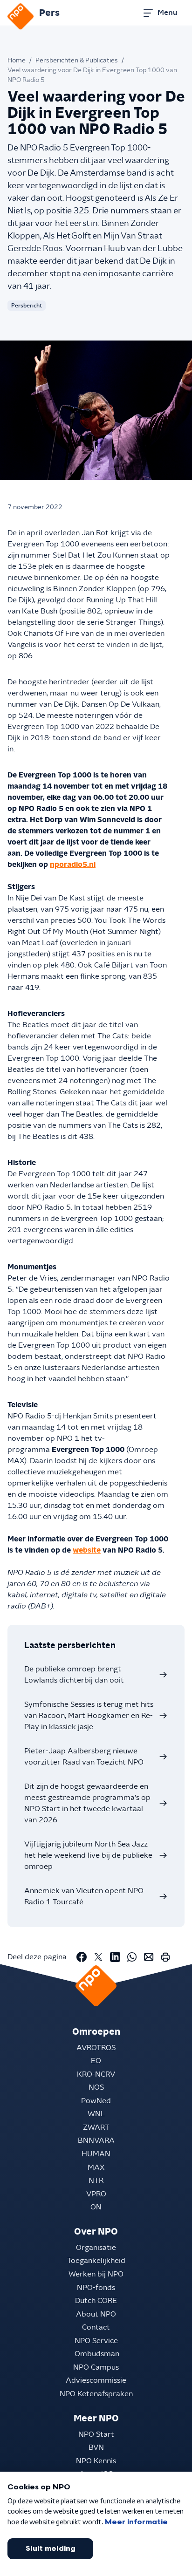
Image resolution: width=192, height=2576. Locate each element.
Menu (167, 13)
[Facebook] (82, 1957)
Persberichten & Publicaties (77, 61)
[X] (98, 1957)
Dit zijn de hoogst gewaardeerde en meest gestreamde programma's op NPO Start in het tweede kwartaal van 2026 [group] (87, 1803)
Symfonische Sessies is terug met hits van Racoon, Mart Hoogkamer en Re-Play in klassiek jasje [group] (89, 1716)
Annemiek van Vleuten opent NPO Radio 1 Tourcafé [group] (84, 1896)
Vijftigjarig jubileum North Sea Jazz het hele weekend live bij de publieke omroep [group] (88, 1855)
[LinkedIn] (115, 1957)
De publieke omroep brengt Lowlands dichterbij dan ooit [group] (74, 1675)
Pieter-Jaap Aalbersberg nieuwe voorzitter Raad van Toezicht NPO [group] (84, 1757)
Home (17, 61)
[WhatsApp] (132, 1957)
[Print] (165, 1957)
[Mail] (149, 1957)
